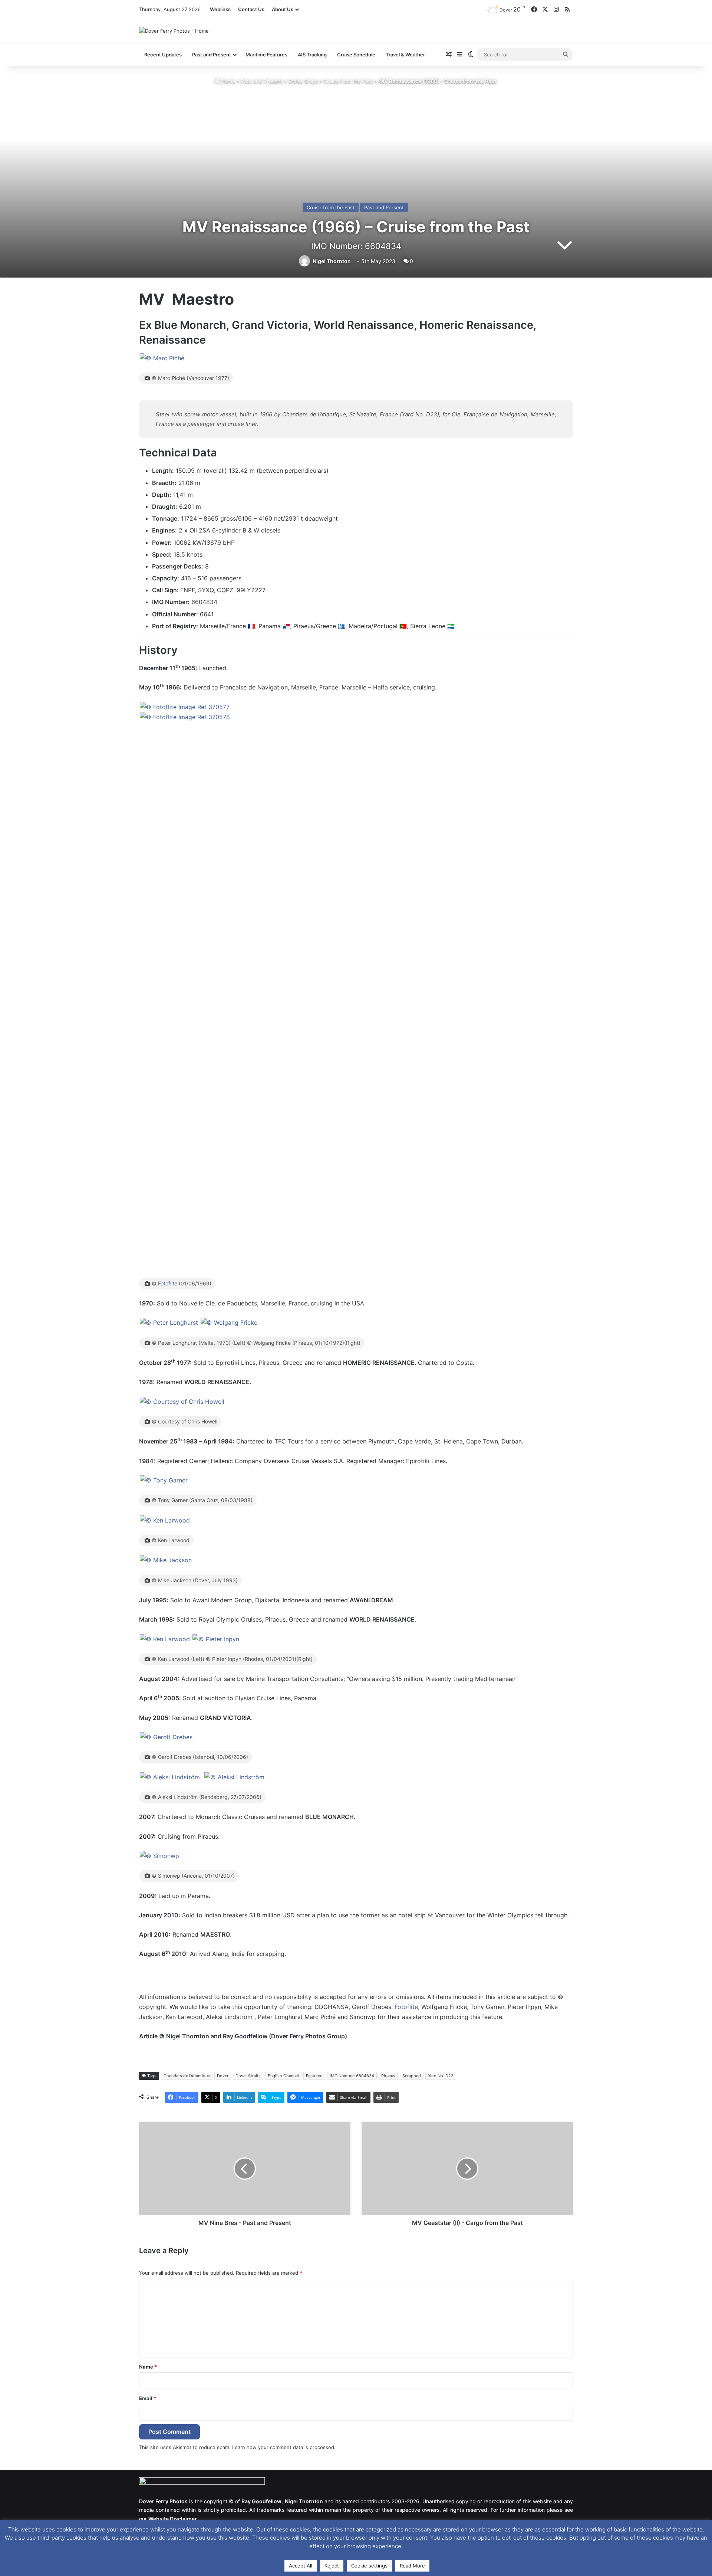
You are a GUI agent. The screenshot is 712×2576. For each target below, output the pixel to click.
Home (227, 81)
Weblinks (220, 9)
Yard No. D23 (441, 2076)
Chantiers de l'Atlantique (187, 2076)
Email (148, 2398)
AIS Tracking (312, 55)
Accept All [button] (301, 2566)
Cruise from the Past (348, 81)
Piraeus (388, 2076)
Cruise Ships (303, 81)
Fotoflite (168, 1283)
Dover (223, 2076)
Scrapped (412, 2076)
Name (148, 2367)
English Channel (283, 2076)
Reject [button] (332, 2566)
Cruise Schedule (356, 55)
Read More (412, 2566)
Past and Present (261, 81)
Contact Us (251, 9)
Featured (314, 2076)
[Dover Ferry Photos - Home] (174, 31)
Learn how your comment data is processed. (284, 2447)
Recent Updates (163, 55)
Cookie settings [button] (369, 2566)
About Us (283, 9)
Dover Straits (248, 2076)
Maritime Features (266, 55)
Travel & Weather (405, 55)
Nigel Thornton (332, 261)
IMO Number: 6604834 (352, 2076)
